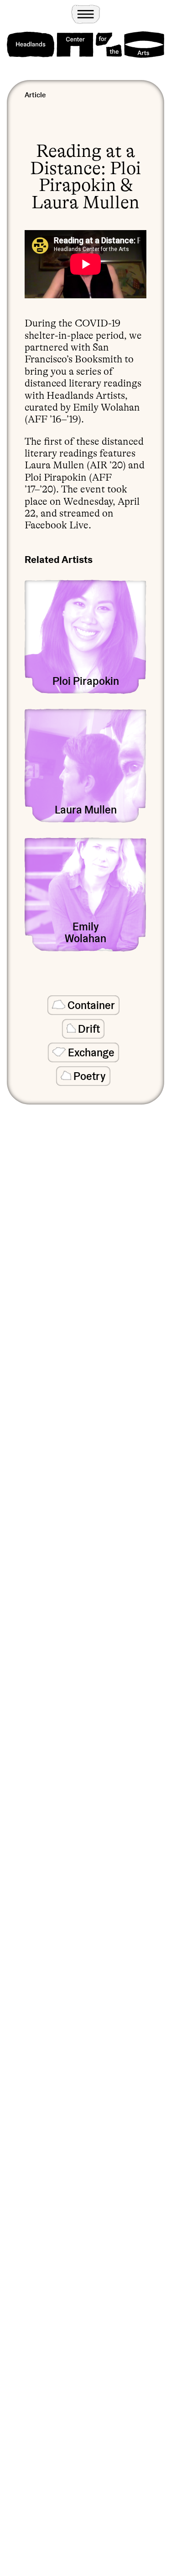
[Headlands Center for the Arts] (85, 45)
